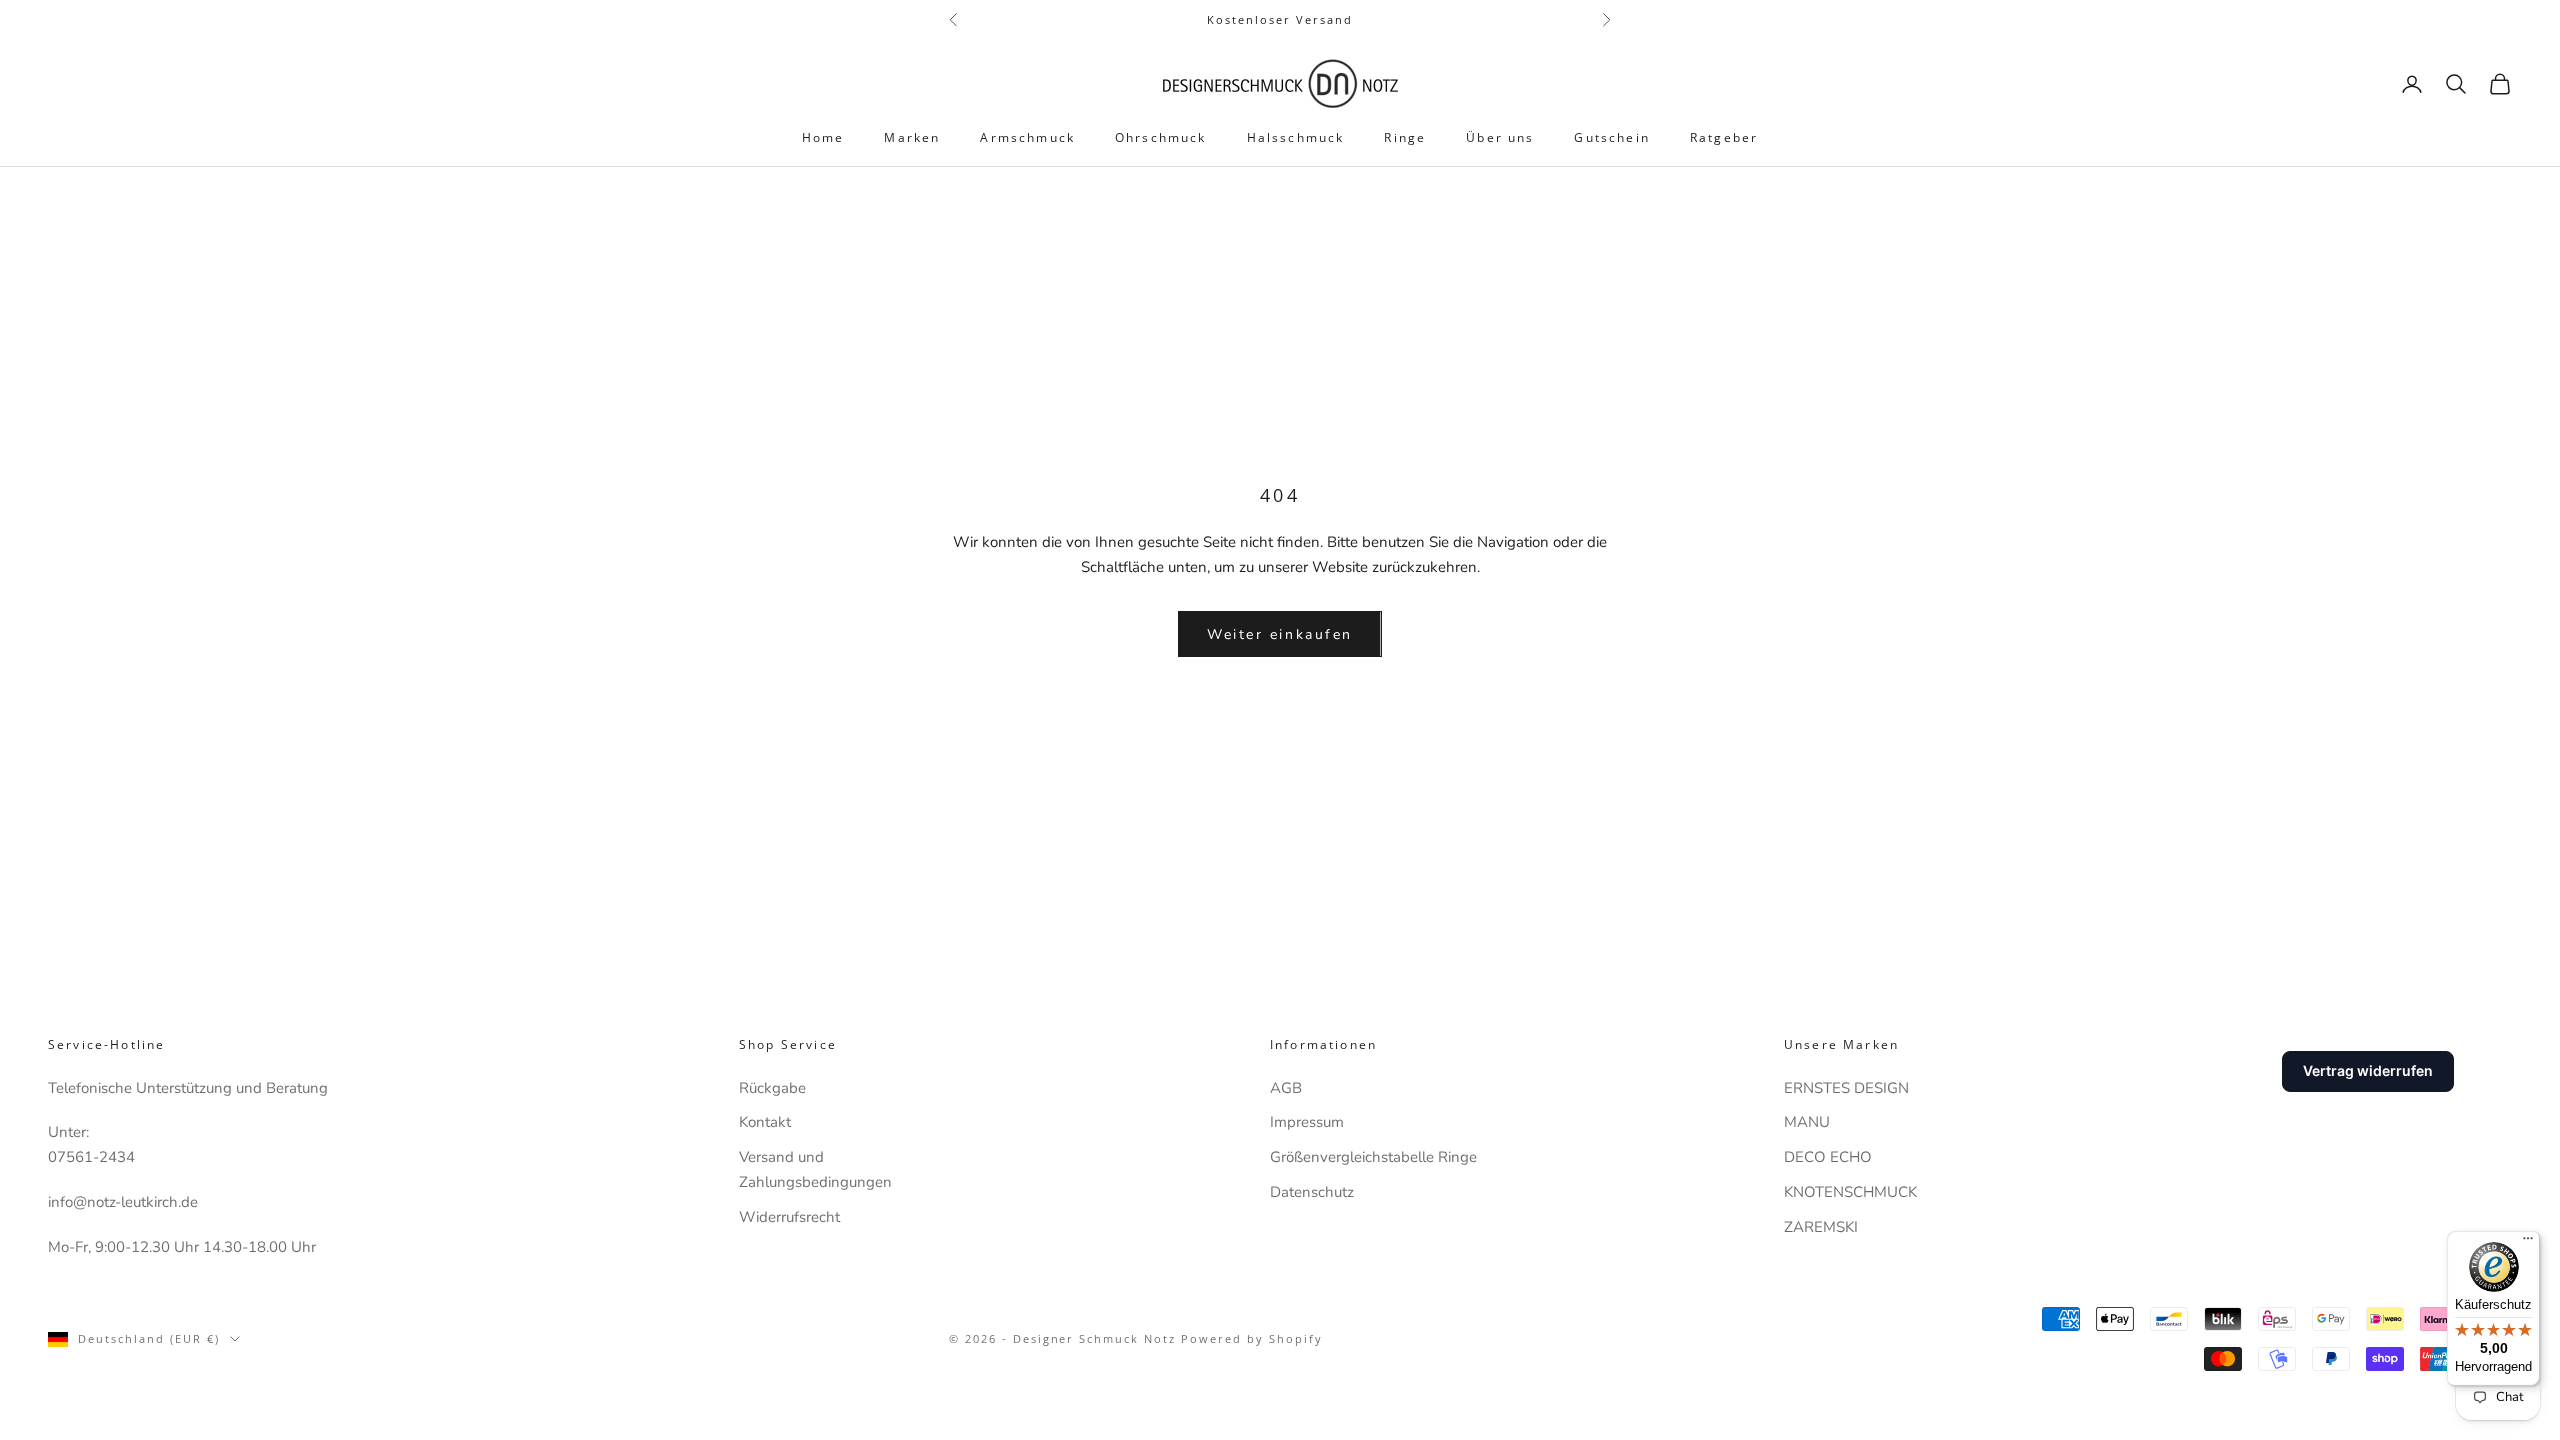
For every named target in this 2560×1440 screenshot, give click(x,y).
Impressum (1307, 1122)
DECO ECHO (1828, 1157)
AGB (1286, 1088)
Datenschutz (1312, 1192)
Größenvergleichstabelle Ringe (1373, 1157)
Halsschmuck (1296, 137)
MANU (1807, 1122)
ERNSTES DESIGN (1846, 1088)
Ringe (1405, 137)
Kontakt (765, 1122)
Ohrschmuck (1161, 137)
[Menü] (2528, 1243)
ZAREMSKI (1821, 1227)
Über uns (1500, 137)
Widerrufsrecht (789, 1217)
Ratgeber (1724, 137)
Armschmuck (1027, 137)
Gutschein (1611, 137)
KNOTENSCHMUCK (1850, 1192)
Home (823, 137)
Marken (912, 137)
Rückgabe (772, 1088)
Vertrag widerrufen (2368, 1070)
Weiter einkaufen (1279, 634)
